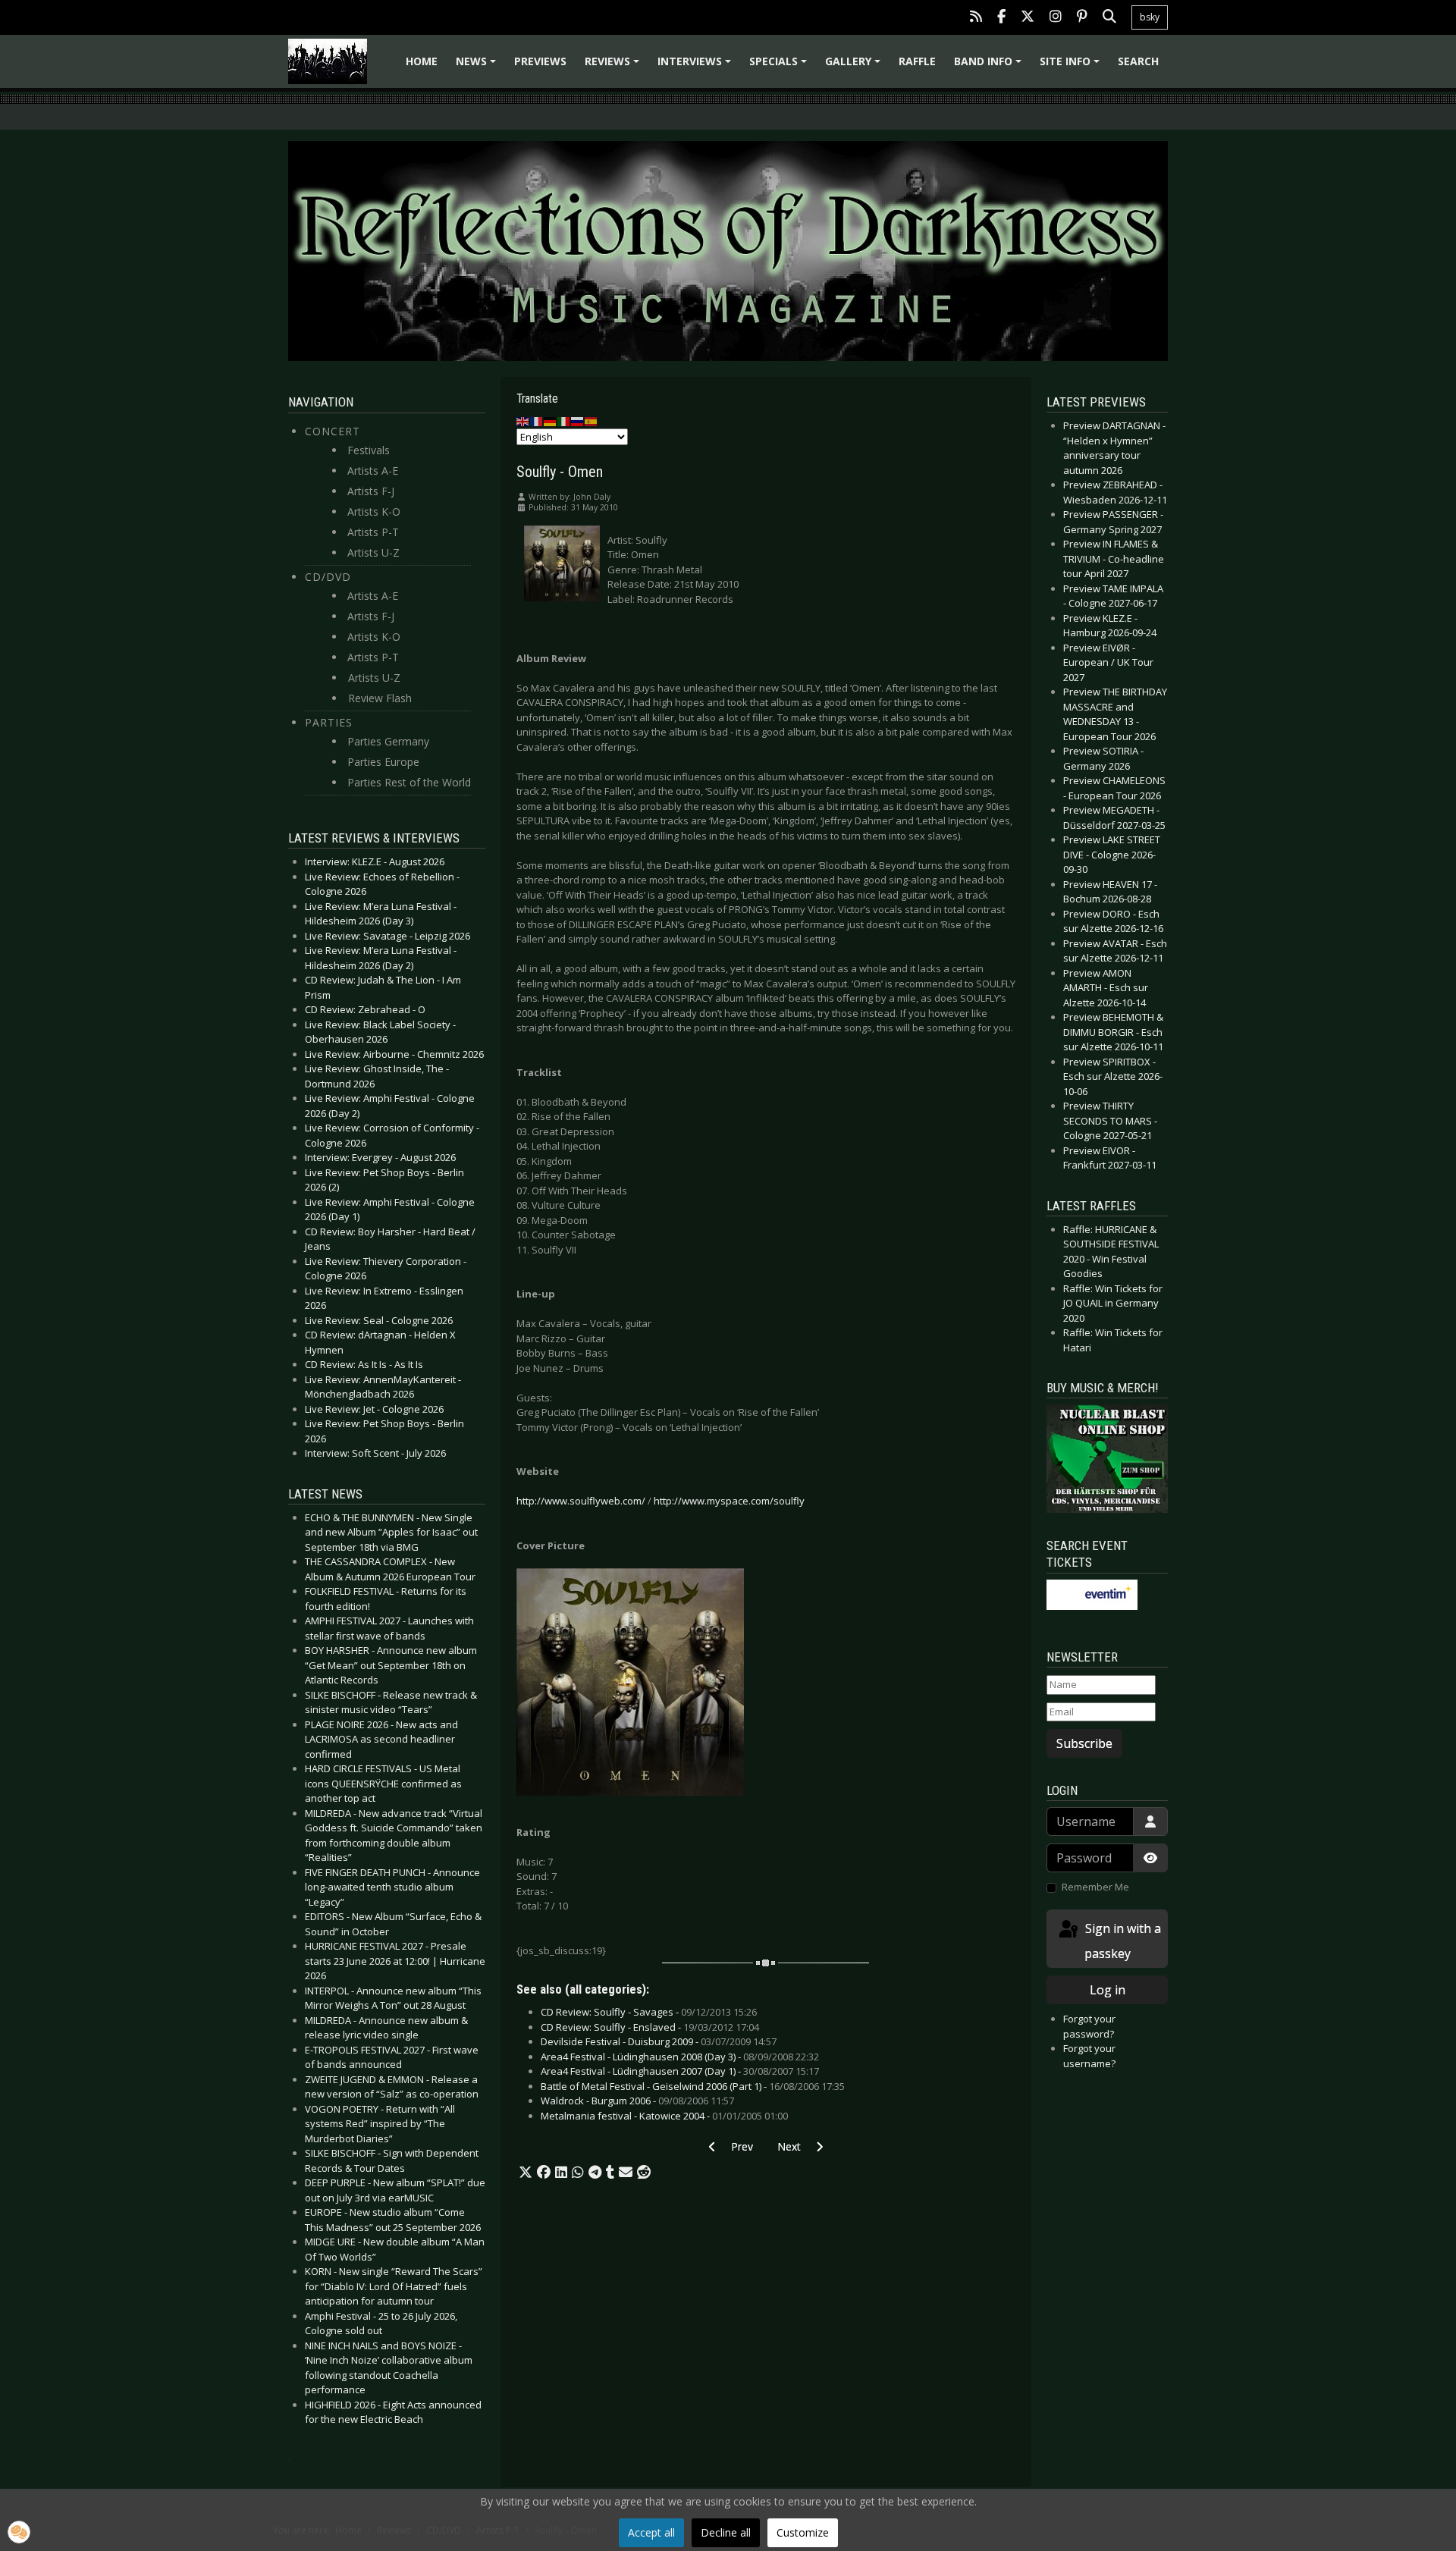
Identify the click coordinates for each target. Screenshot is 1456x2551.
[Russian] (578, 421)
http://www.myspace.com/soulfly (729, 1501)
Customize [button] (803, 2532)
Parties (329, 722)
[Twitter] (1028, 18)
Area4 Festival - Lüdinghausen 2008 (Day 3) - (680, 2057)
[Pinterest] (1082, 18)
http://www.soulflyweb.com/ (581, 1501)
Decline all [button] (726, 2532)
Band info (990, 66)
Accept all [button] (651, 2532)
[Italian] (564, 421)
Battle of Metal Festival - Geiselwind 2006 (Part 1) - (693, 2086)
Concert (333, 431)
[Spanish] (591, 421)
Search (1138, 61)
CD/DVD (328, 577)
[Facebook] (1001, 18)
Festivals (369, 450)
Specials (780, 66)
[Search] (1109, 18)
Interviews (697, 66)
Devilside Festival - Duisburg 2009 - (659, 2041)
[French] (537, 421)
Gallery (855, 66)
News (478, 66)
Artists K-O (374, 511)
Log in (1108, 1990)
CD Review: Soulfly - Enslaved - (650, 2027)
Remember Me (1095, 1887)
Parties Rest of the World (409, 782)
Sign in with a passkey (1122, 1941)
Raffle (917, 61)
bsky (1150, 17)
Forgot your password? (1089, 2026)
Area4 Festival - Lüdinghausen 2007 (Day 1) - (680, 2071)
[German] (551, 421)
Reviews (614, 66)
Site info (1072, 66)
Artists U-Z (373, 552)
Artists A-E (373, 471)
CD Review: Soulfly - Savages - (649, 2012)
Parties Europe (383, 762)
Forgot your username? (1089, 2056)
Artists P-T (373, 532)
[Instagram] (1056, 18)
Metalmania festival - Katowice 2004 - (664, 2116)
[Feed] (976, 18)
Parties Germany (388, 741)
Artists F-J (371, 491)
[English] (523, 421)
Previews (540, 61)
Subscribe (1084, 1743)
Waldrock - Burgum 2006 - (637, 2101)
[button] (526, 2173)
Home (422, 61)
